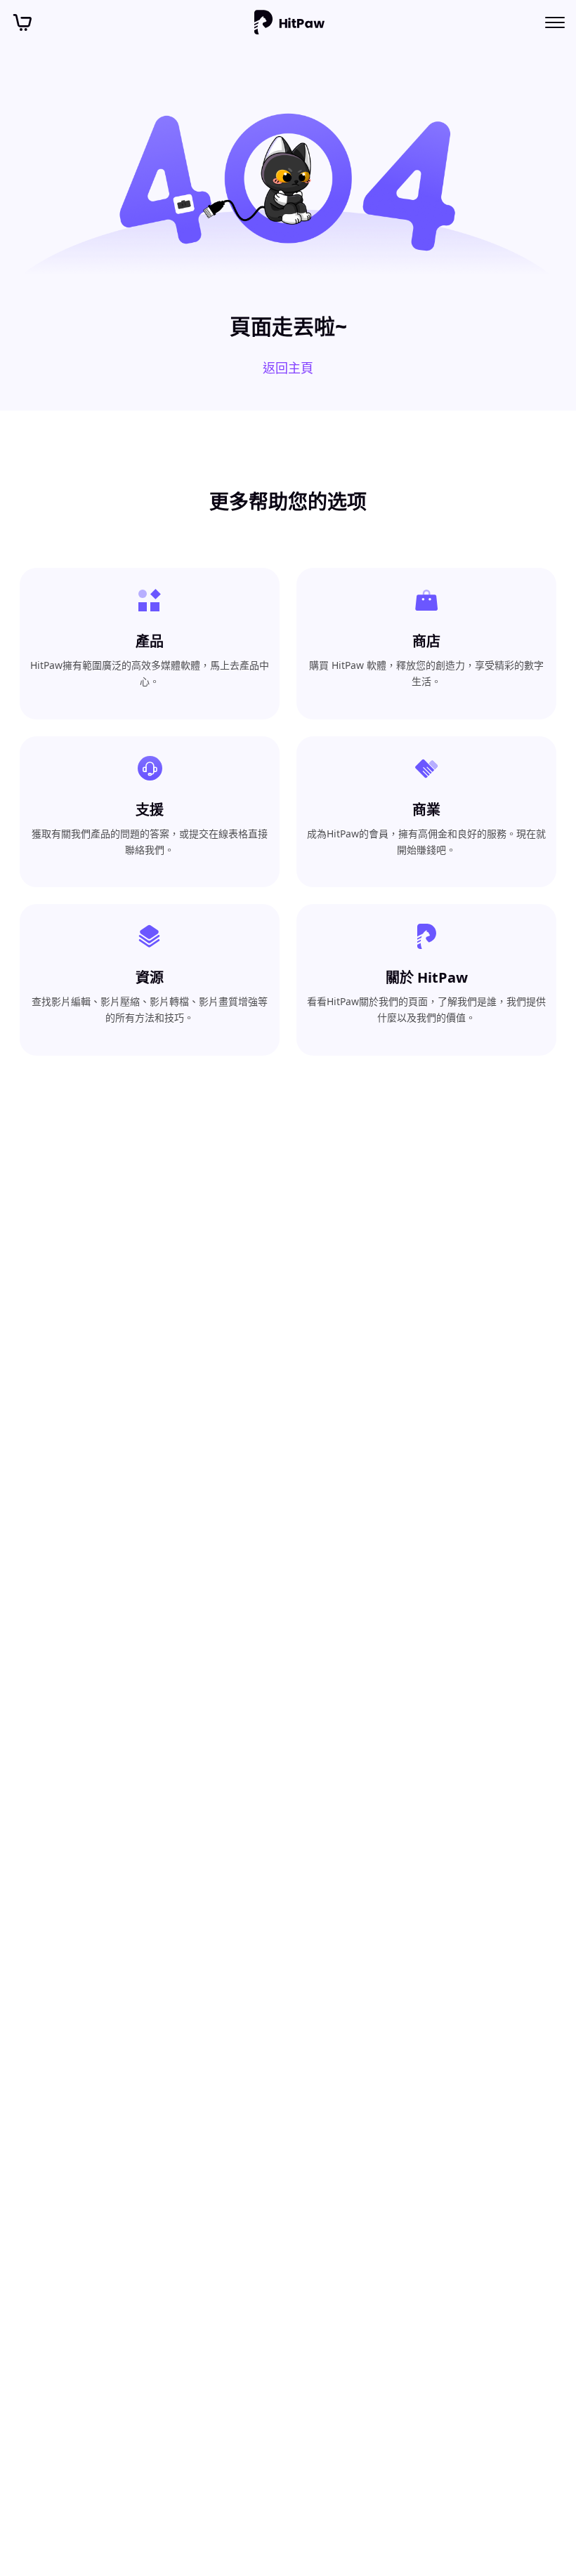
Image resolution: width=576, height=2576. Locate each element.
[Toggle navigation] (555, 22)
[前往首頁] (289, 22)
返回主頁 (288, 368)
